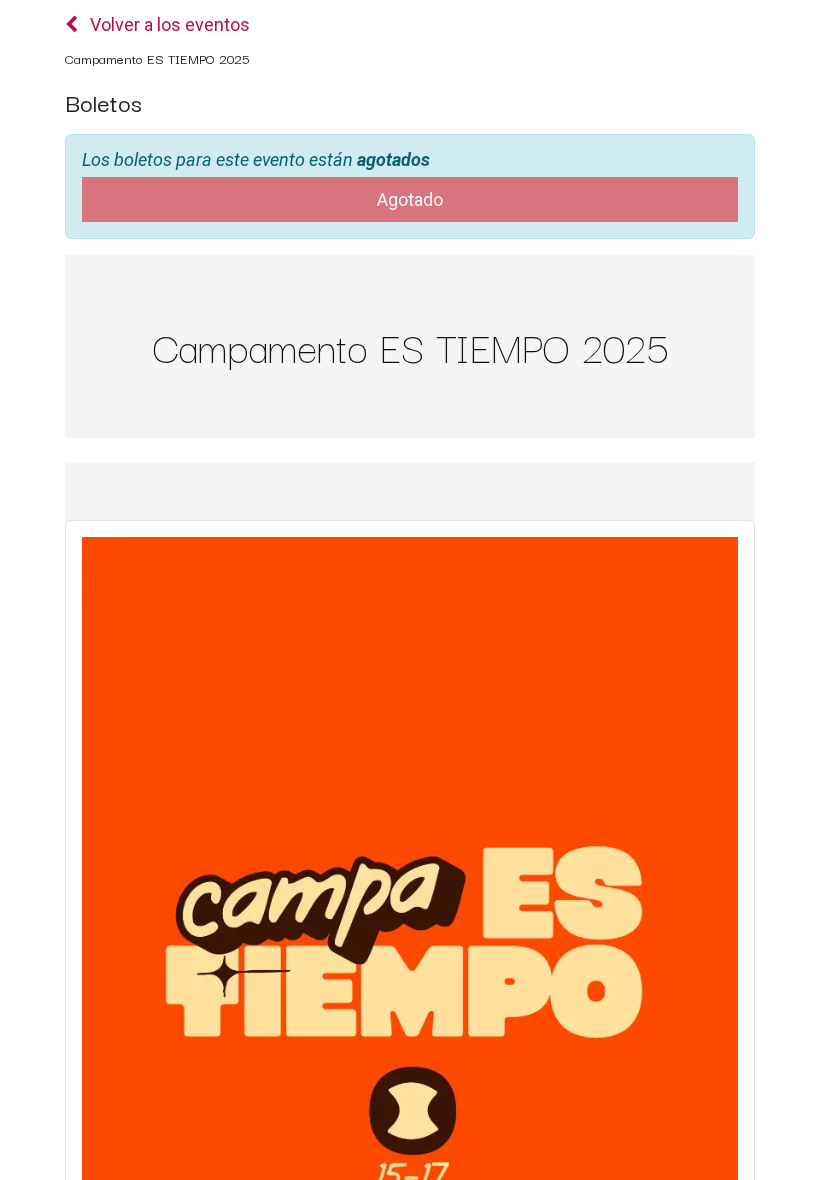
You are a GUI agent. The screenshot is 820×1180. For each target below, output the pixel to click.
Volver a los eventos (168, 24)
